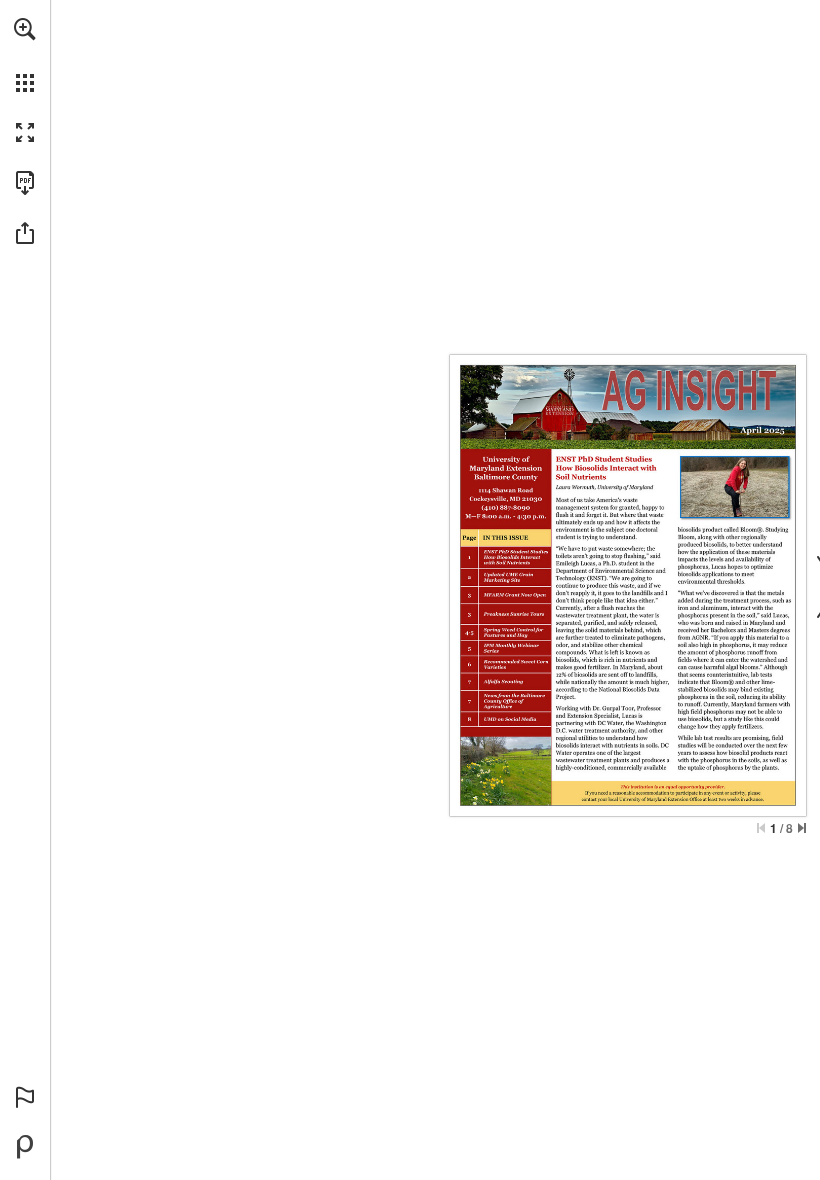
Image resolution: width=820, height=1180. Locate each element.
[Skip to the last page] (802, 828)
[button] (25, 29)
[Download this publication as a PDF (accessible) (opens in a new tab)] (25, 183)
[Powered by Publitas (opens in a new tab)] (25, 1147)
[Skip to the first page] (761, 828)
